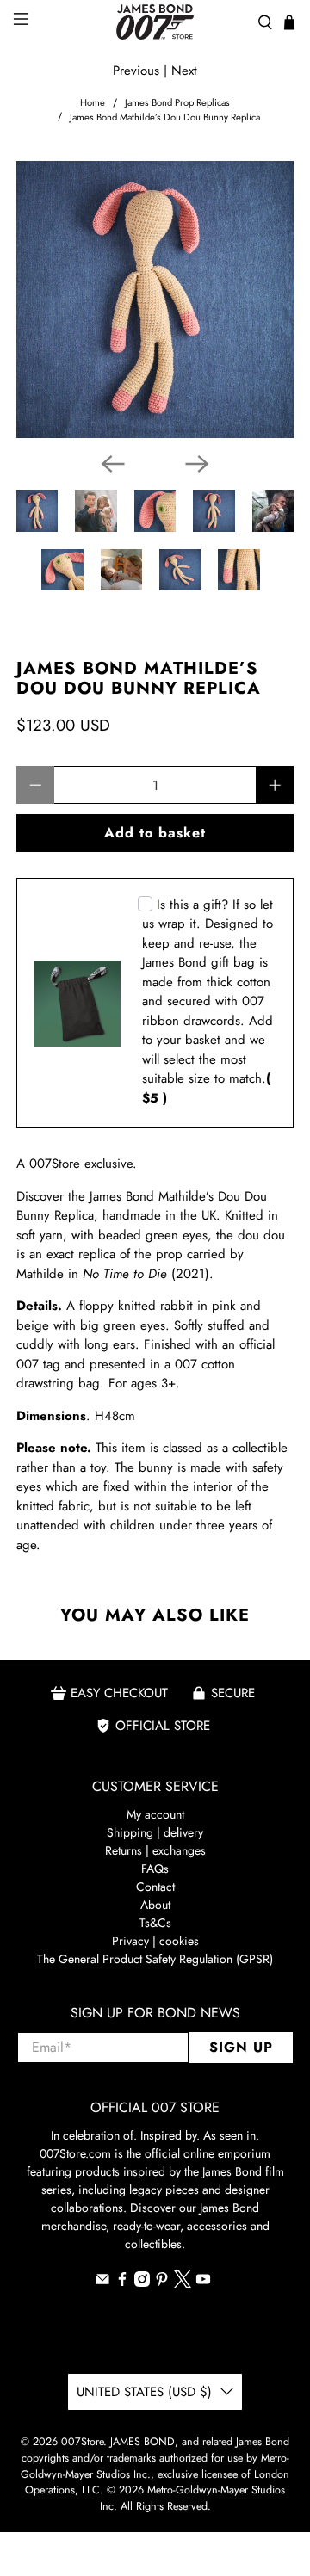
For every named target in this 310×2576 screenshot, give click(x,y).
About (155, 1905)
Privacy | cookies (155, 1941)
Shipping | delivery (155, 1832)
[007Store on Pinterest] (162, 2283)
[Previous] (113, 464)
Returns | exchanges (155, 1850)
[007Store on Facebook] (122, 2283)
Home (93, 103)
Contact (155, 1887)
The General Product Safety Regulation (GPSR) (155, 1959)
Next (184, 71)
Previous (136, 71)
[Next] (197, 464)
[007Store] (155, 22)
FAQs (155, 1869)
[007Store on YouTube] (203, 2283)
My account (155, 1814)
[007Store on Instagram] (142, 2283)
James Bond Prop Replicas (177, 103)
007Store (82, 2442)
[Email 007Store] (102, 2283)
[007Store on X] (183, 2283)
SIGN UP (241, 2047)
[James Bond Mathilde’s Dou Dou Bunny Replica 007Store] (155, 300)
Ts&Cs (155, 1923)
